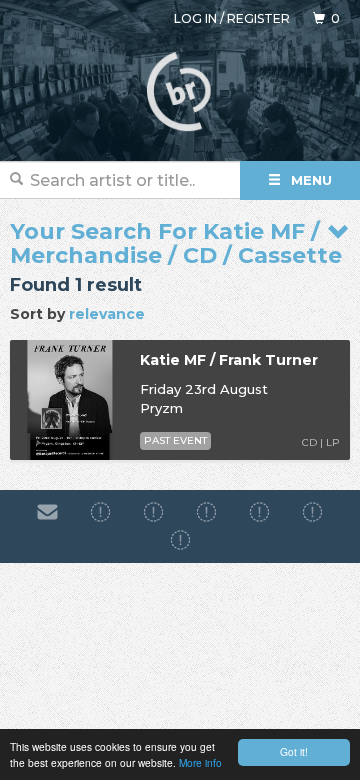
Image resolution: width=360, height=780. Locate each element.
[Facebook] (100, 512)
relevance (107, 314)
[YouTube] (180, 541)
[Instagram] (153, 512)
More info (200, 762)
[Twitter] (259, 512)
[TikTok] (206, 512)
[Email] (47, 512)
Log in (195, 18)
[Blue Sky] (312, 512)
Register (258, 18)
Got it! (294, 751)
